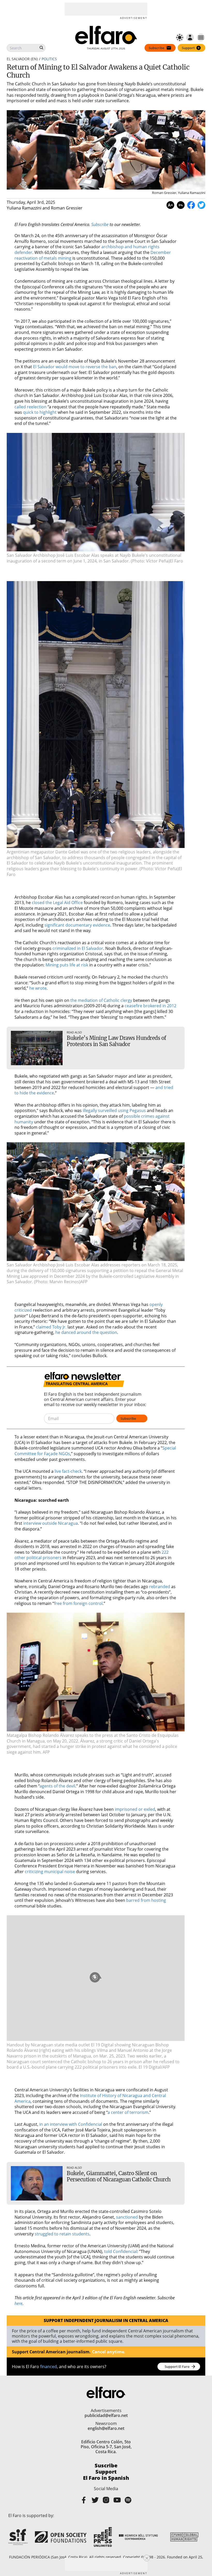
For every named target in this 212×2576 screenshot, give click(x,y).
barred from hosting (146, 1900)
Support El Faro (177, 2367)
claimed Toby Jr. (51, 1327)
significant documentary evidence (77, 925)
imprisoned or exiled (135, 1809)
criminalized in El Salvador (78, 948)
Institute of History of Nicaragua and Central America (90, 2098)
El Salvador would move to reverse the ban (75, 367)
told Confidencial (121, 2251)
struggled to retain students (62, 2234)
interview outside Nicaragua (51, 1523)
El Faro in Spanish (106, 2478)
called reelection (31, 407)
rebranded (160, 1587)
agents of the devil (57, 1786)
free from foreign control (78, 1603)
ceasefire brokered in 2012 (150, 1006)
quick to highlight (40, 412)
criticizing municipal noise (50, 1872)
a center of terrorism (128, 2112)
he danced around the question (86, 1332)
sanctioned (127, 2217)
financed (48, 2367)
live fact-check (68, 1471)
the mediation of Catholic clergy (101, 1000)
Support (106, 2472)
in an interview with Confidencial (71, 2124)
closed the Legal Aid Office (57, 903)
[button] (96, 492)
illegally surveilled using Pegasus (114, 1110)
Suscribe (106, 2466)
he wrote (38, 988)
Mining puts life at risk (67, 965)
